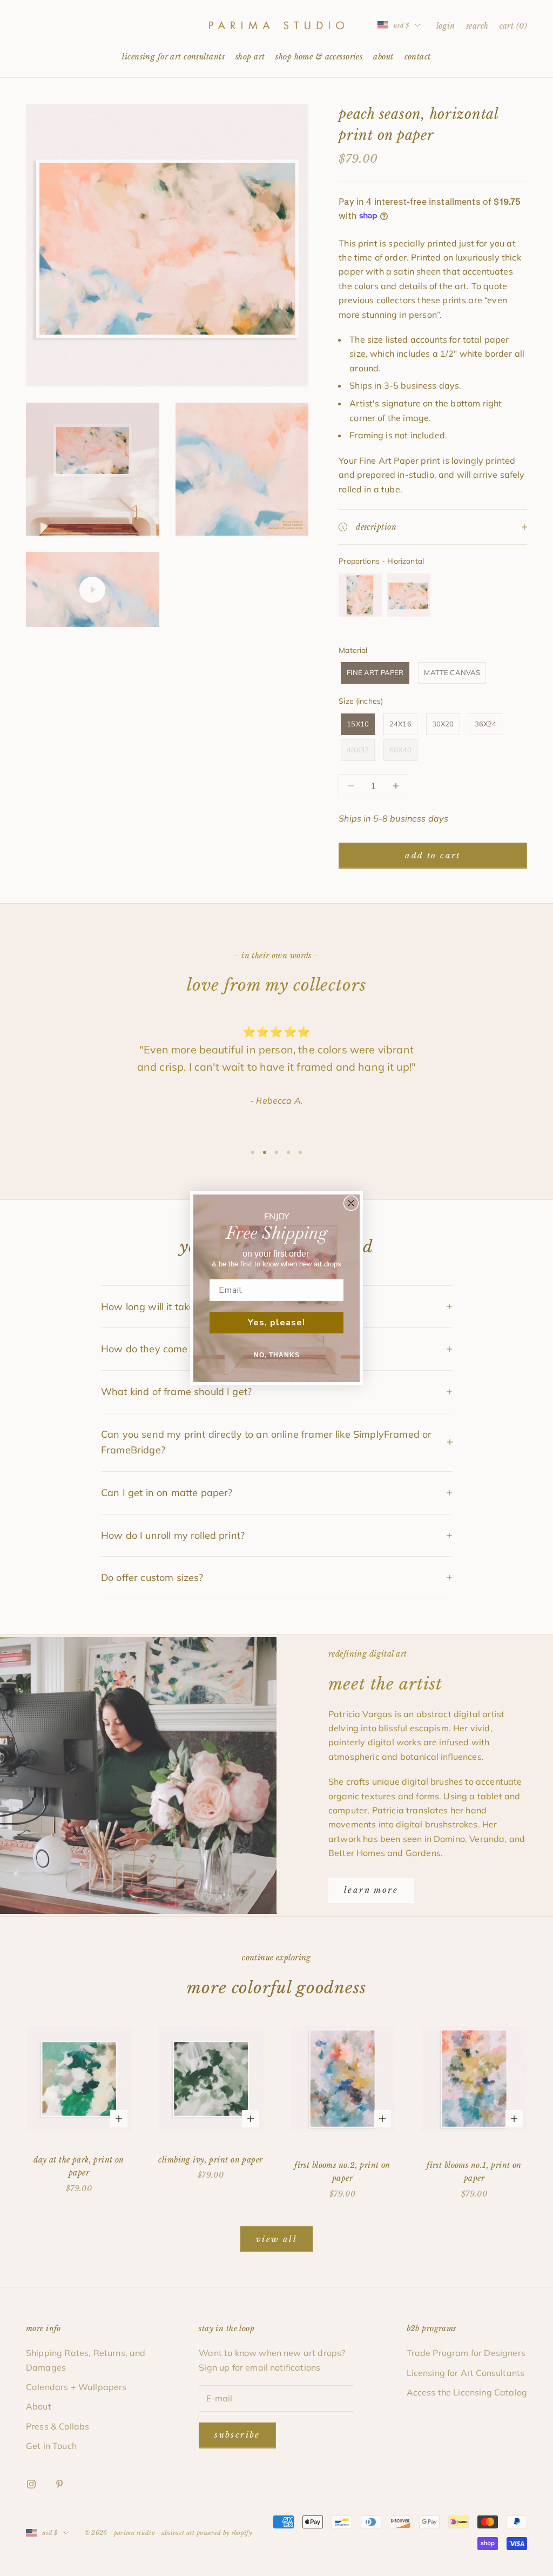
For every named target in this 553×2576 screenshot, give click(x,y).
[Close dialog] (351, 1203)
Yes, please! (276, 1323)
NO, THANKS (277, 1355)
